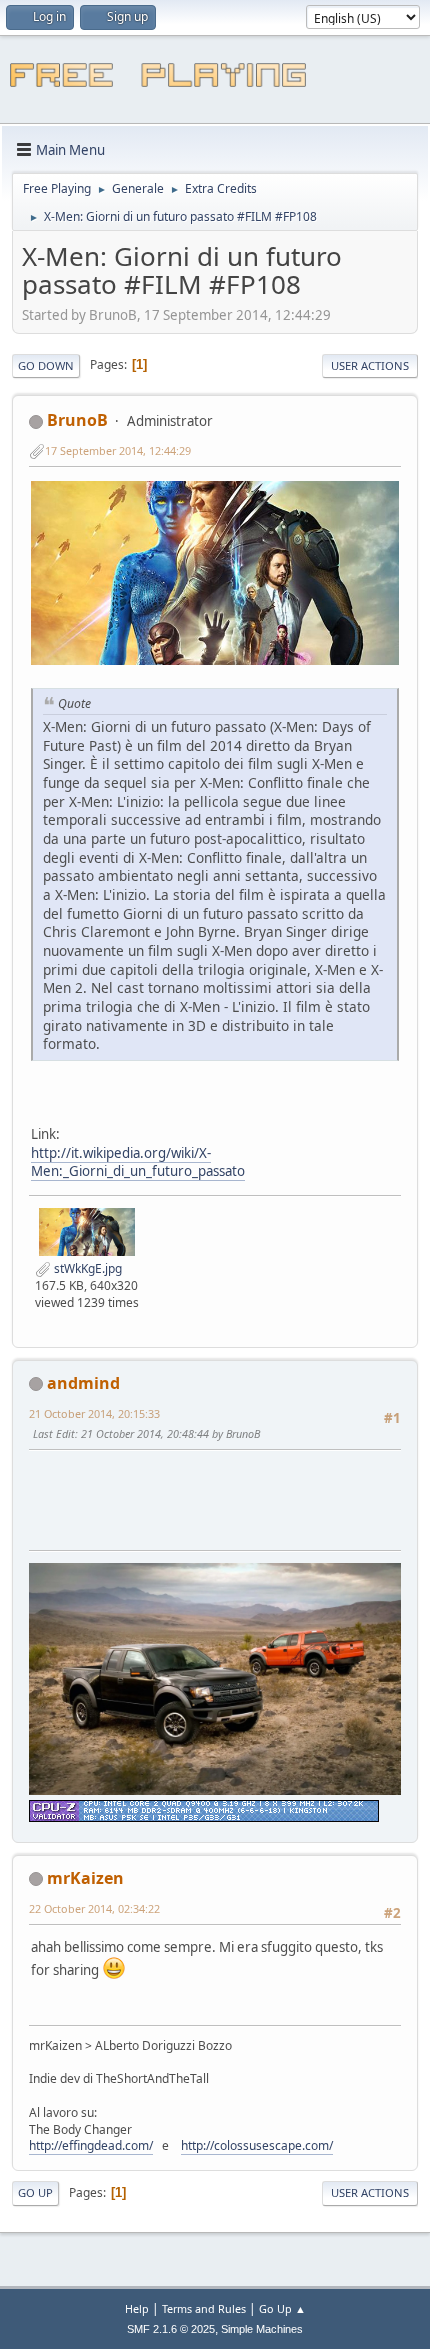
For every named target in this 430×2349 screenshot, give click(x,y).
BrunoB (77, 420)
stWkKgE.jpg (86, 1268)
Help (137, 2308)
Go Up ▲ (282, 2308)
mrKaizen (85, 1878)
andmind (83, 1383)
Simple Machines (262, 2329)
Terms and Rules (204, 2308)
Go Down (46, 365)
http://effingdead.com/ (91, 2145)
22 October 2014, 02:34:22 (94, 1908)
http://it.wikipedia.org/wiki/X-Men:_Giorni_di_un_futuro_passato (138, 1162)
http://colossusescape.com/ (257, 2145)
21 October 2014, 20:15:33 (94, 1413)
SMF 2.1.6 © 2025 (171, 2329)
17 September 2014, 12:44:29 (118, 450)
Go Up (35, 2192)
